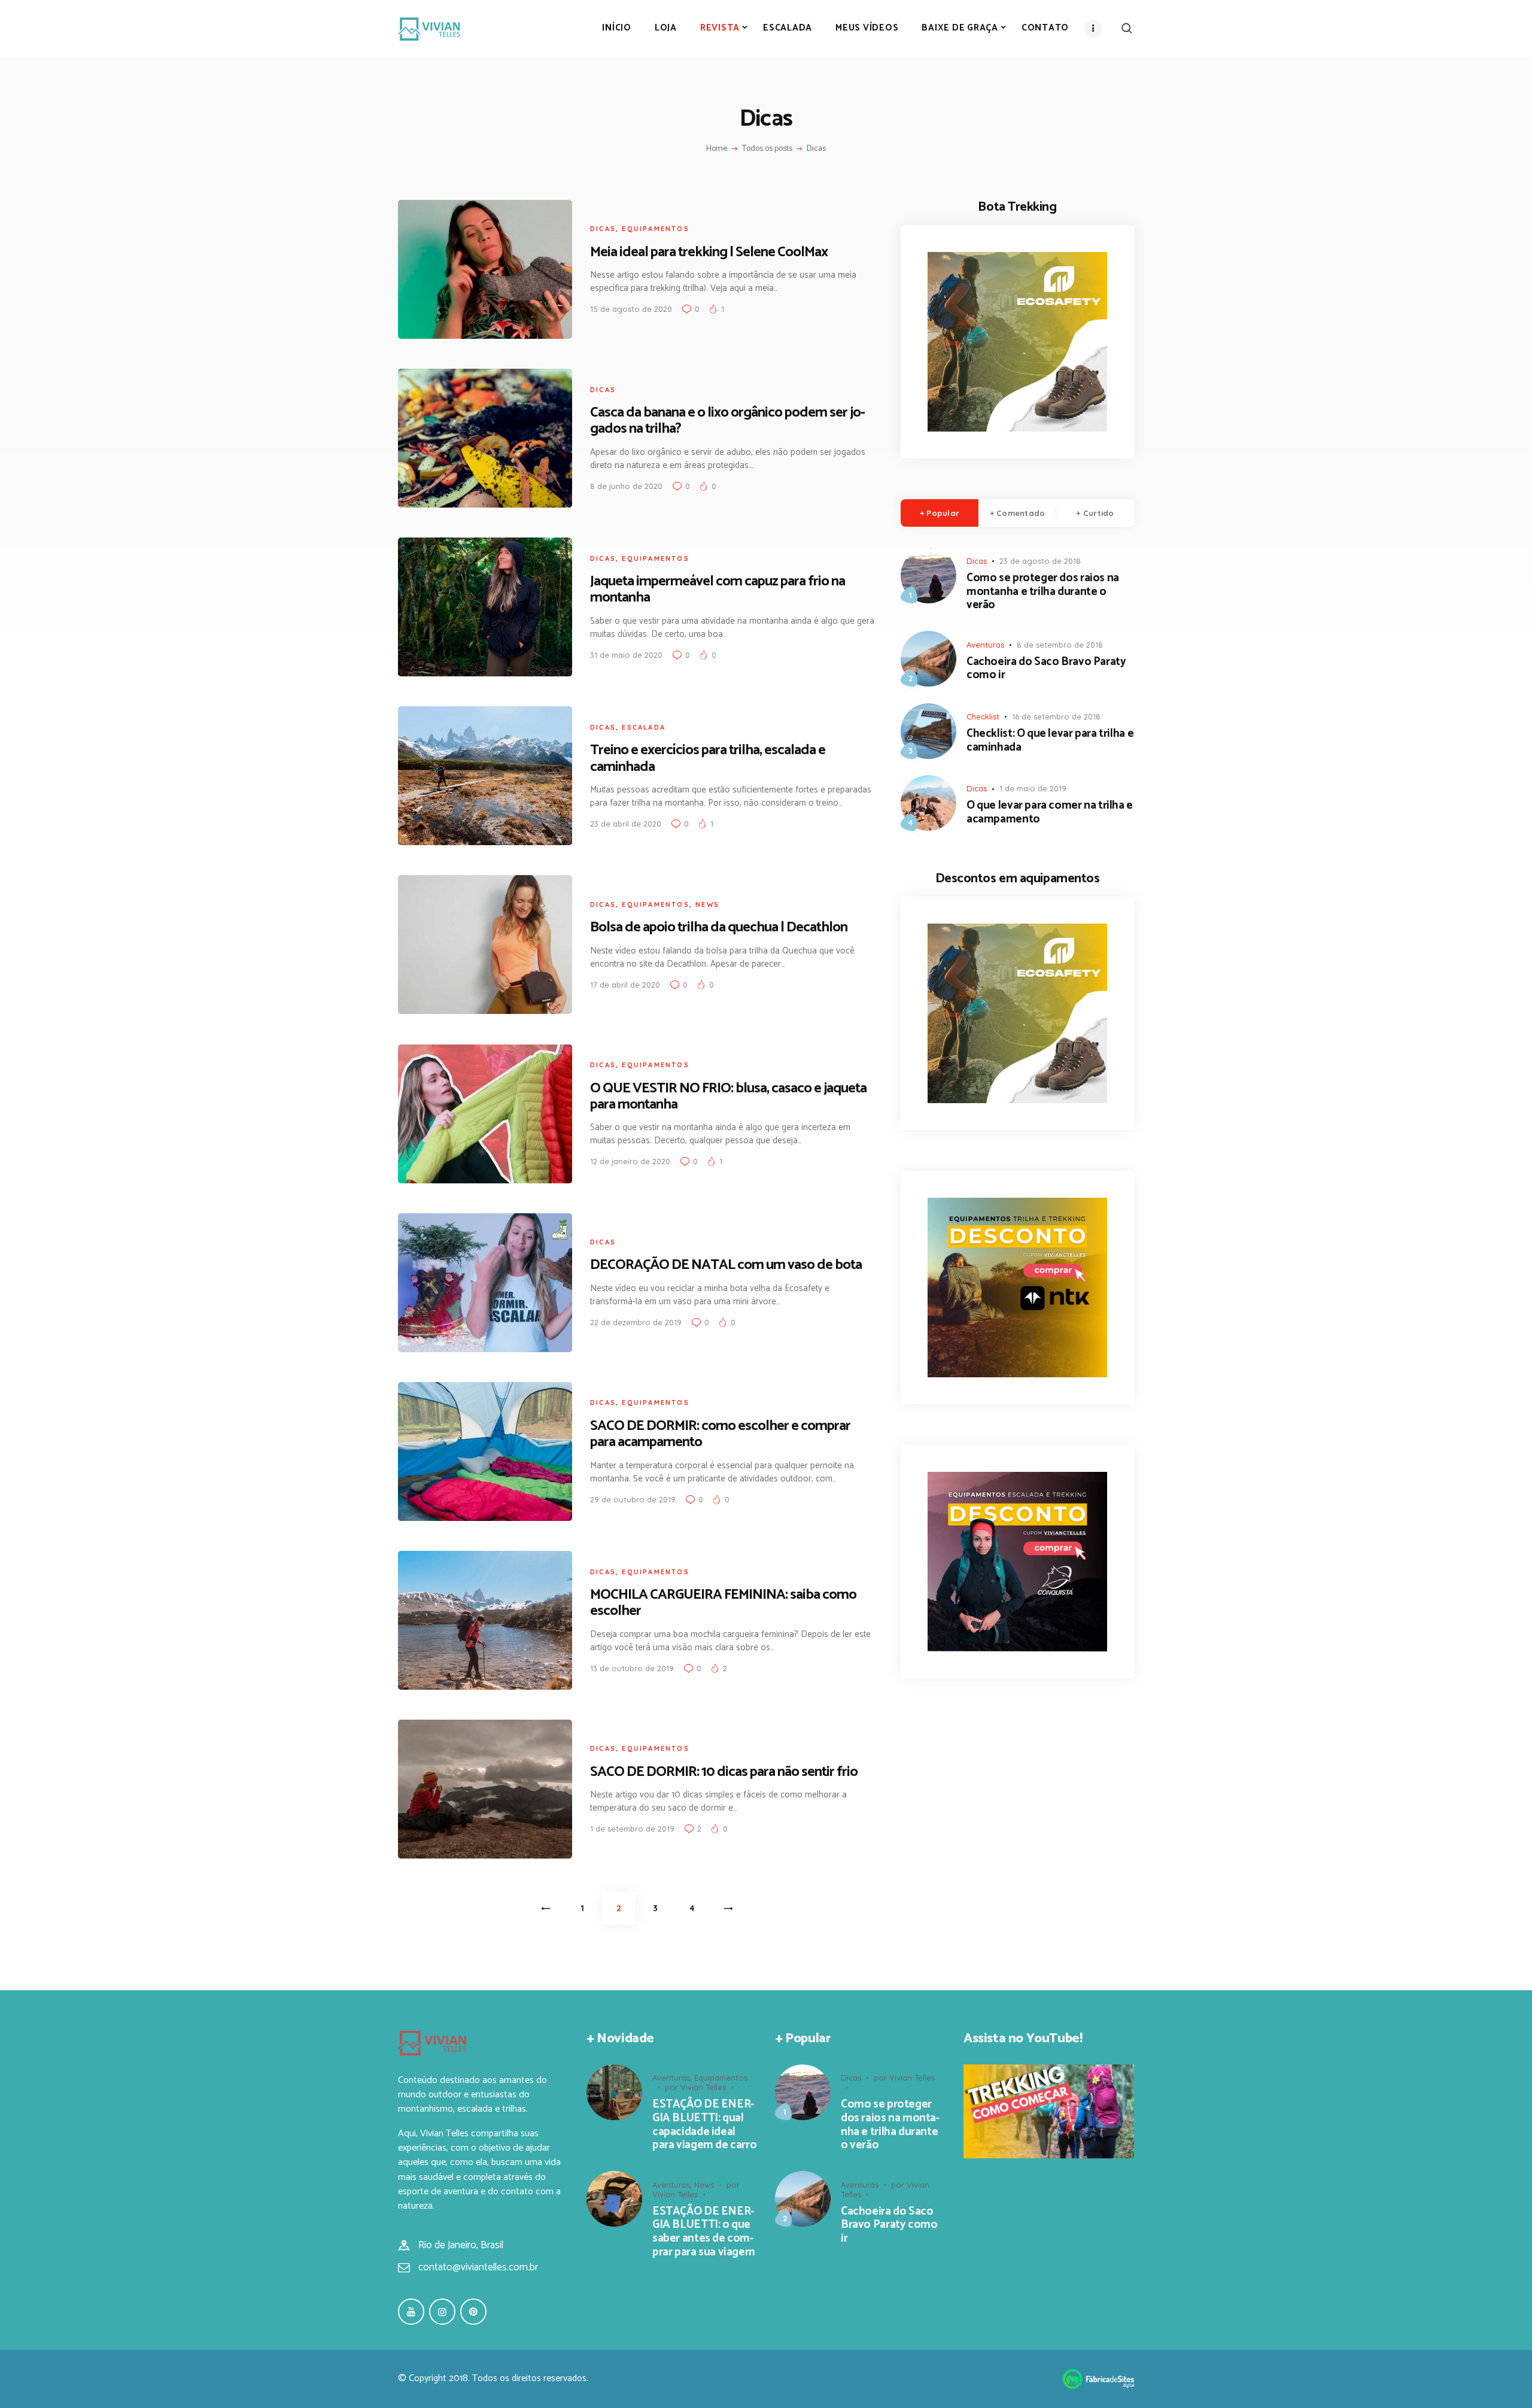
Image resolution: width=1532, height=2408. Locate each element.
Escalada (644, 727)
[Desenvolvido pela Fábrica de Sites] (1098, 2377)
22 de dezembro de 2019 (636, 1322)
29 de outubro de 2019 (633, 1499)
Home (717, 149)
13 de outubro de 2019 (632, 1668)
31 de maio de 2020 (626, 655)
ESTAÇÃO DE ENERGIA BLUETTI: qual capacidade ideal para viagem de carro (704, 2125)
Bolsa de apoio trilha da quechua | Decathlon (719, 927)
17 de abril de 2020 (625, 985)
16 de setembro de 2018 (1056, 716)
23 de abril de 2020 (626, 824)
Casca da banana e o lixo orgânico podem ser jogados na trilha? (728, 421)
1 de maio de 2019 (1033, 788)
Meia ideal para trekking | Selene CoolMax (709, 252)
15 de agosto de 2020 (631, 309)
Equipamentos (655, 229)
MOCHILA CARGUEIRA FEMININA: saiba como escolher (723, 1603)
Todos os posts (767, 149)
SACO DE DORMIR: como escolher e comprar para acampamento (720, 1434)
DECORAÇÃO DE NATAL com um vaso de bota (726, 1265)
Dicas (603, 229)
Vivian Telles (703, 2087)
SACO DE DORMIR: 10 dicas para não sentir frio (724, 1772)
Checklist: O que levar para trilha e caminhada (1050, 741)
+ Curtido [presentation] (1095, 513)
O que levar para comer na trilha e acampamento (1050, 813)
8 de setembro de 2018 (1060, 645)
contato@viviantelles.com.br (478, 2267)
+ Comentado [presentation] (1018, 513)
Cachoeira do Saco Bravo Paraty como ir (1046, 669)
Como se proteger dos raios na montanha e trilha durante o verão (1043, 592)
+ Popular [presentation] (940, 513)
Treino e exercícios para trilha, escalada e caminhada (708, 758)
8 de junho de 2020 (626, 486)
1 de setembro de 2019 (632, 1829)
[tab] (940, 513)
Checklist (983, 716)
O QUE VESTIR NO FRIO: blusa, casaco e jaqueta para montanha (728, 1097)
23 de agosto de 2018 (1040, 561)
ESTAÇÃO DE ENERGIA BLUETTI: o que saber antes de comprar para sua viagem (703, 2232)
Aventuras (985, 645)
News (707, 904)
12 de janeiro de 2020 (630, 1161)
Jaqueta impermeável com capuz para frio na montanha (718, 590)
